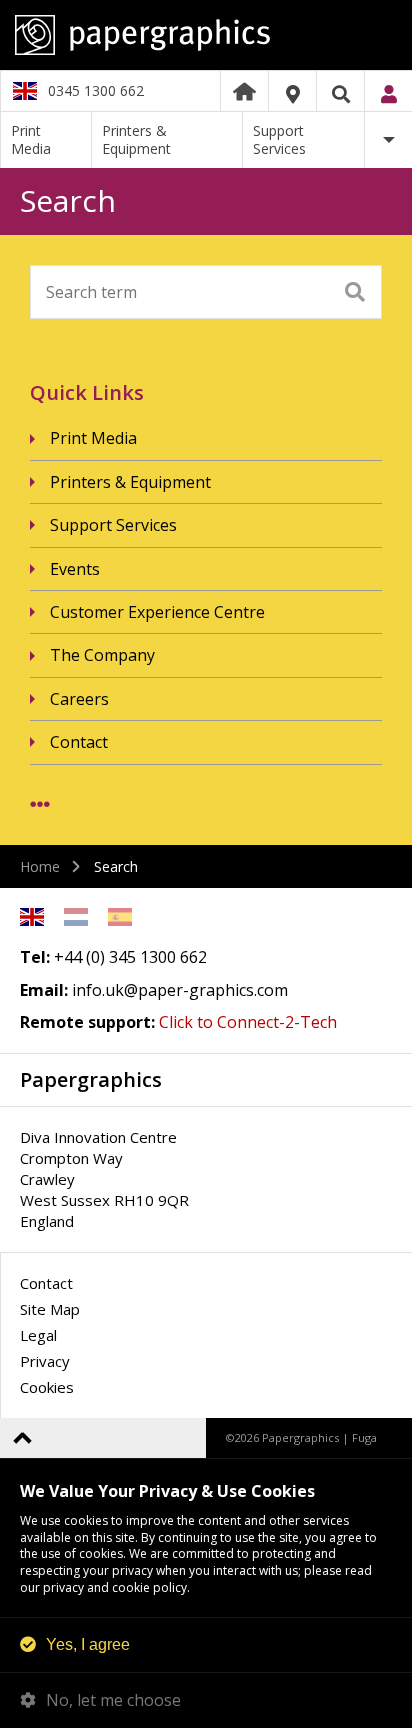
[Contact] (292, 94)
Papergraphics (206, 35)
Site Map (50, 1309)
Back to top (22, 1437)
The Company (102, 655)
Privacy (45, 1361)
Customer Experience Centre (157, 612)
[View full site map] (40, 804)
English (32, 917)
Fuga (364, 1437)
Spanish (120, 917)
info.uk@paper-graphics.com (180, 990)
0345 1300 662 (96, 90)
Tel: (35, 957)
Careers (79, 699)
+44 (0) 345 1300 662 (130, 957)
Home (244, 91)
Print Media (31, 139)
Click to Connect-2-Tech (248, 1022)
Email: (44, 990)
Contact (79, 742)
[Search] (340, 94)
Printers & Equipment (136, 139)
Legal (38, 1335)
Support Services (279, 139)
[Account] (388, 94)
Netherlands (76, 917)
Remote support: (87, 1022)
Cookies (47, 1387)
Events (75, 569)
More (388, 140)
